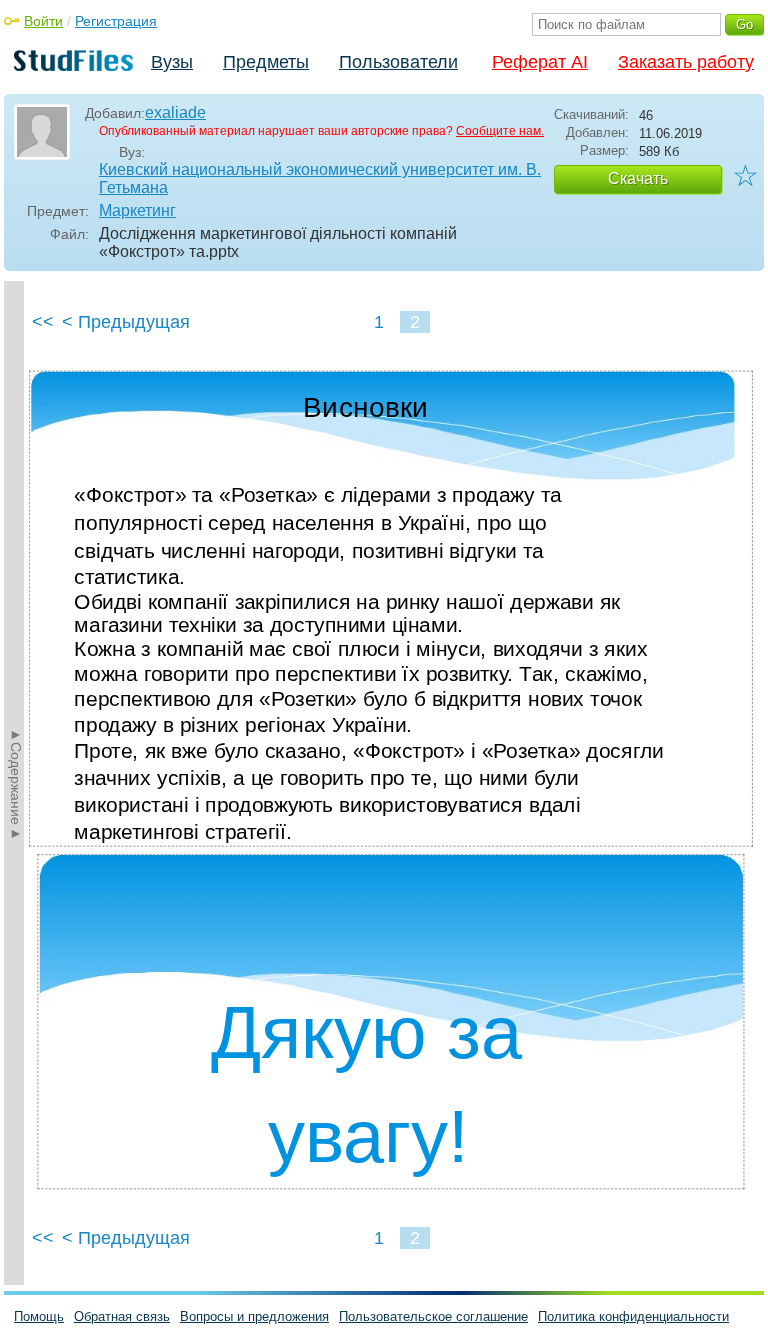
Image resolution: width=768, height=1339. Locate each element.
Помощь (39, 1316)
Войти (43, 21)
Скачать (638, 178)
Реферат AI (540, 62)
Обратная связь (122, 1316)
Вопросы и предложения (254, 1316)
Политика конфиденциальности (633, 1316)
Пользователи (398, 62)
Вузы (172, 62)
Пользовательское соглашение (433, 1316)
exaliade (175, 112)
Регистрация (116, 21)
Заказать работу (686, 62)
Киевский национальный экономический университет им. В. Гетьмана (320, 178)
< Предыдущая (126, 322)
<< (43, 322)
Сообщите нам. (500, 131)
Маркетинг (137, 210)
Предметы (266, 62)
